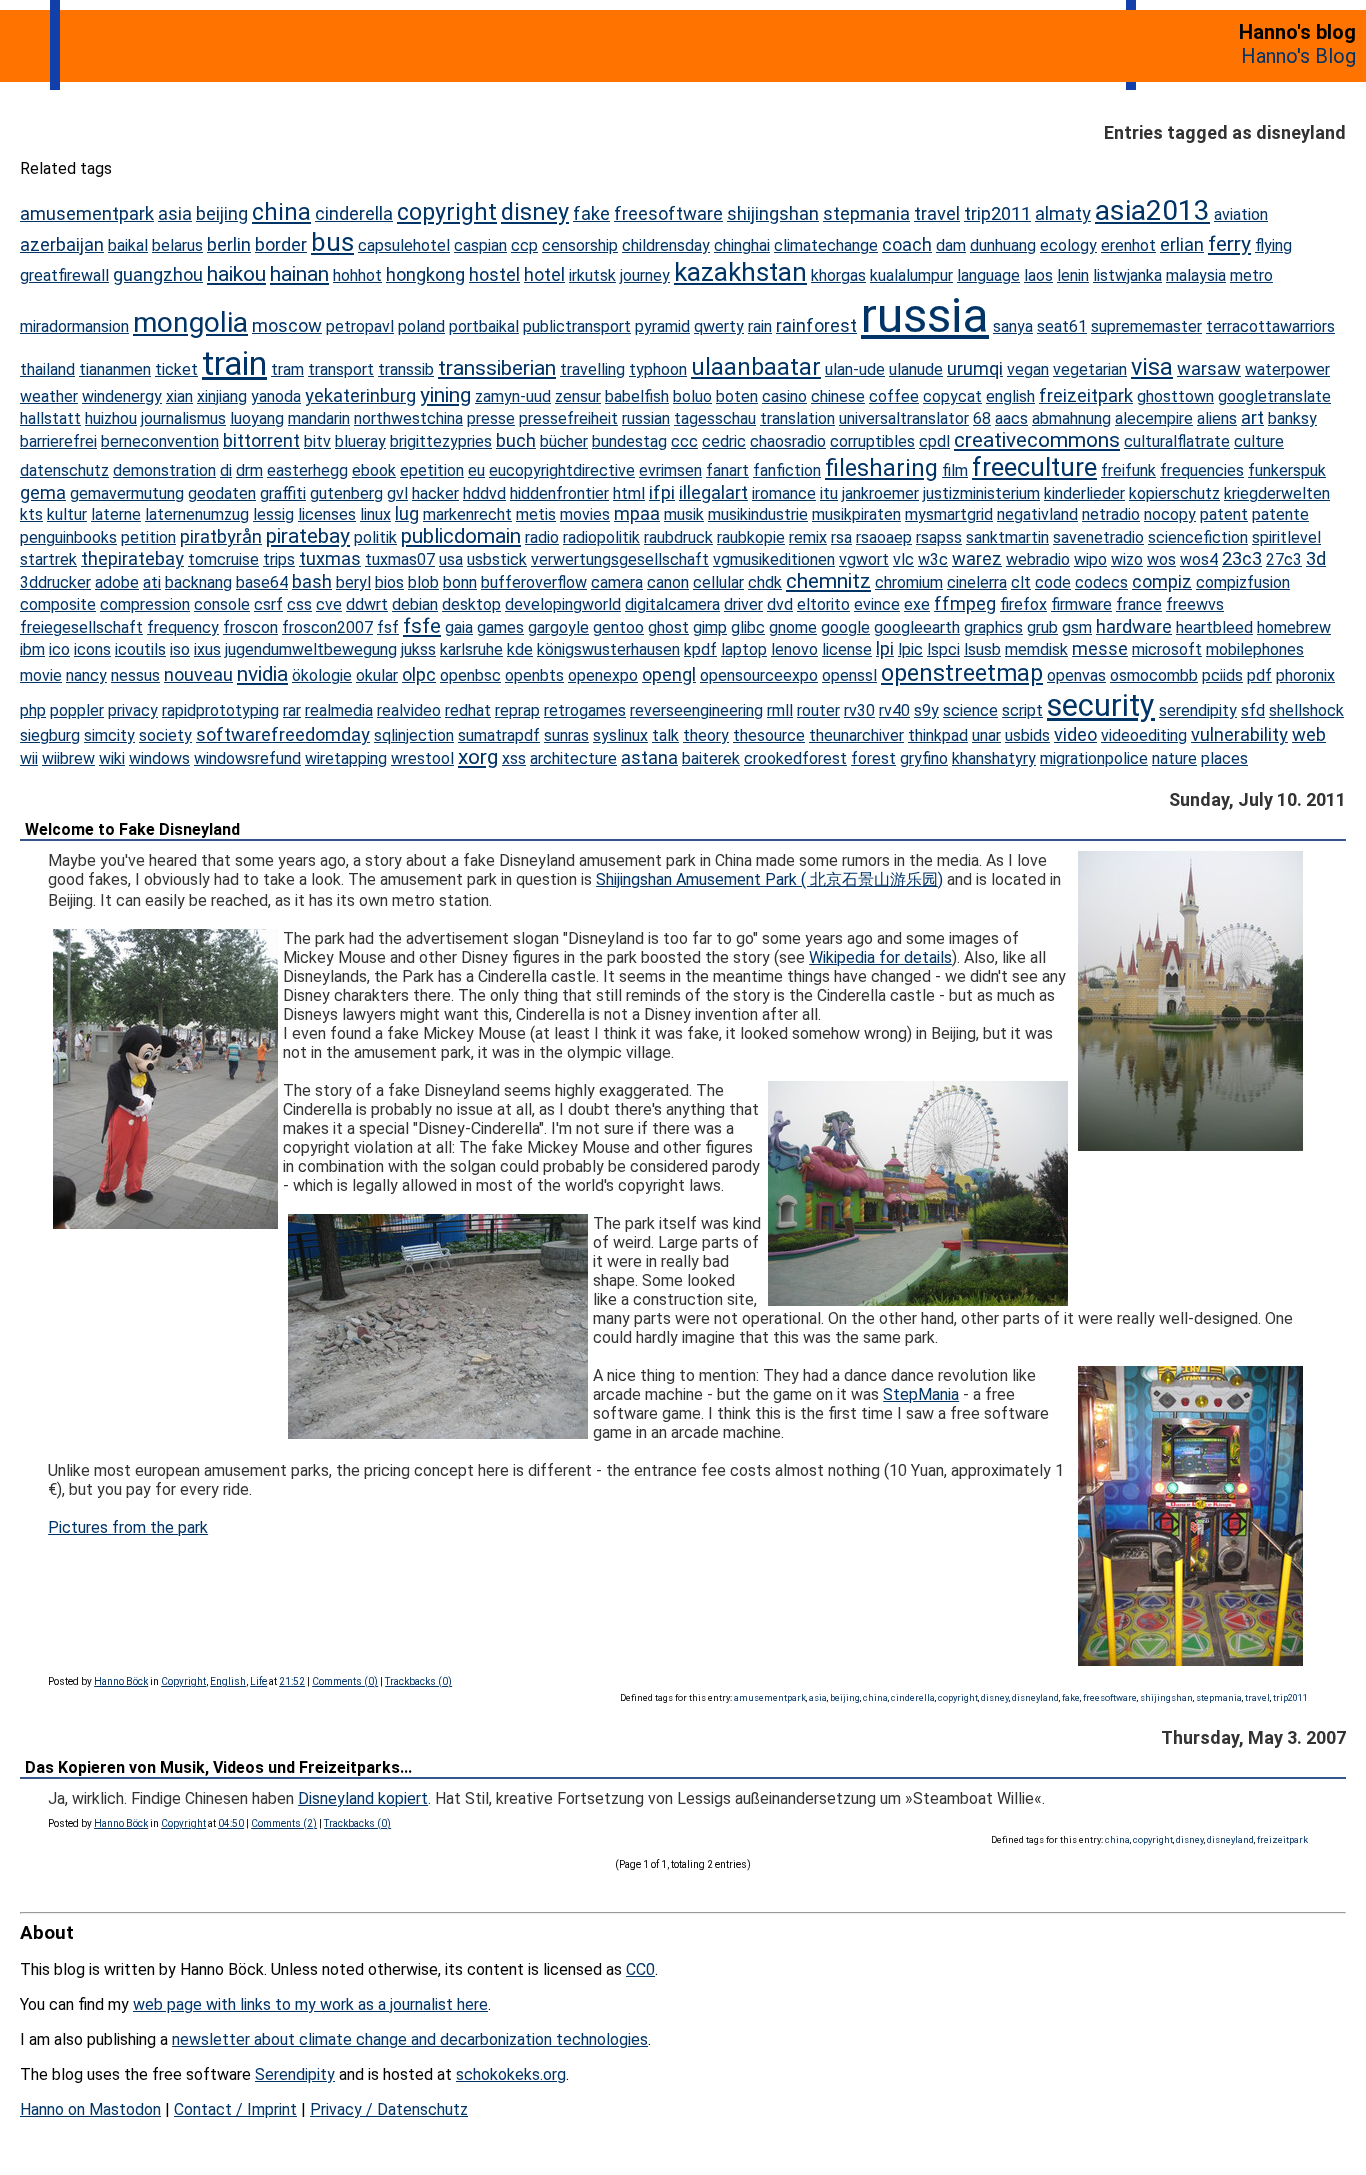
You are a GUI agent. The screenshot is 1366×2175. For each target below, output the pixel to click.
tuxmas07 (400, 559)
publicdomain (461, 536)
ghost (668, 627)
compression (145, 604)
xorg (478, 757)
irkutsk (592, 275)
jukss (418, 649)
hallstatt (50, 418)
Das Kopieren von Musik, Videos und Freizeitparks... (218, 1767)
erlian (1182, 244)
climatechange (826, 245)
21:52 (292, 1681)
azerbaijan (62, 244)
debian (415, 604)
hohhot (357, 275)
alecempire (1154, 418)
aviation (1241, 214)
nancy (86, 675)
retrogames (585, 710)
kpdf (700, 649)
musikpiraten (856, 514)
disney (535, 212)
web (1309, 734)
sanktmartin (1007, 537)
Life (258, 1681)
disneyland (1035, 1697)
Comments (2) (284, 1823)
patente (1280, 514)
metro (1251, 275)
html (629, 493)
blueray (360, 441)
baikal (128, 245)
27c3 (1284, 559)
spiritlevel (1286, 537)
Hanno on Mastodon (90, 2109)
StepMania (921, 1394)
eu (476, 470)
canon (668, 582)
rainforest (816, 325)
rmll (780, 710)
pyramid (662, 326)
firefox (1023, 604)
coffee (894, 396)
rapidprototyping (220, 710)
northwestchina (408, 418)
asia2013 (1152, 210)
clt (1021, 582)
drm (249, 470)
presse (491, 418)
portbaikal (484, 326)
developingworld (563, 604)
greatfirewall (64, 275)
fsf (388, 627)
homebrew (1294, 627)
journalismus (183, 418)
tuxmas (330, 558)
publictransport (577, 326)
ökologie (322, 675)
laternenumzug (197, 514)
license (847, 649)
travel (937, 213)
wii (29, 758)
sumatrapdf (499, 735)
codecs (1101, 582)
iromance (784, 493)
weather (49, 396)
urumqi (975, 368)
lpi (885, 648)
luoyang (257, 418)
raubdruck (678, 537)
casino (784, 396)
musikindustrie (758, 514)
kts (31, 514)
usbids (1027, 735)
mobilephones (1255, 649)
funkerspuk (1287, 470)
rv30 (859, 710)
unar (986, 735)
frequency (183, 627)
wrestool (422, 758)
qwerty (719, 326)
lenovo (794, 649)
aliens (1217, 418)
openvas (1076, 675)
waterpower (1287, 369)
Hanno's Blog (1298, 56)
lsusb (982, 649)
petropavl (360, 326)
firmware (1081, 604)
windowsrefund (247, 758)
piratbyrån (221, 536)
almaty (1063, 213)
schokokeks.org (511, 2074)
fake (591, 213)
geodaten (222, 493)
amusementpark (87, 213)
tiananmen (115, 369)
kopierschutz (1174, 493)
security (1101, 705)
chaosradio (788, 441)
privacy (133, 710)
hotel (544, 274)
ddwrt (367, 604)
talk (665, 735)
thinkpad (938, 735)
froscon (250, 627)
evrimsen (670, 470)
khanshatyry (994, 758)
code (1053, 582)
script (1022, 710)
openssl (849, 675)
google (845, 627)
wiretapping (346, 758)
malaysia (1196, 275)
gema (43, 492)
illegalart (713, 492)
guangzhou (158, 274)
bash (312, 581)
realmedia (339, 710)
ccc (684, 441)
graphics (993, 627)
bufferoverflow (534, 582)
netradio (1111, 514)
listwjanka (1127, 275)
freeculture (1034, 467)
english (1010, 396)
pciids (1222, 675)
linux (375, 514)
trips (279, 559)
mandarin (319, 418)
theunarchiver (856, 735)
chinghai (742, 245)
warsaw (1209, 368)
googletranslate (1274, 396)
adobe (117, 582)
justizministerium (981, 493)
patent (1224, 514)
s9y (926, 710)
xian (179, 396)
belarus (177, 245)
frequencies (1202, 470)
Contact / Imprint (235, 2109)
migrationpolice (1094, 758)
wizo (1127, 559)
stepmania (866, 213)
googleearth (917, 627)
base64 (262, 582)
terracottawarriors (1270, 326)
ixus (207, 649)
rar (292, 710)
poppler (77, 710)
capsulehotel (404, 245)
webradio (1038, 559)
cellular (718, 582)
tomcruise (223, 559)
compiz (1162, 581)
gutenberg (346, 493)
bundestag (629, 441)
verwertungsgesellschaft (620, 559)
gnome (793, 627)
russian (646, 418)
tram (287, 369)
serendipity (1198, 710)
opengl (669, 674)
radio (542, 537)
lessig (273, 514)
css (299, 604)
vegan (1028, 369)
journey (645, 275)
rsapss (939, 537)
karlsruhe (471, 649)
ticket (176, 369)
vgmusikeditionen (774, 559)
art (1252, 417)
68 (982, 418)
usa (451, 559)
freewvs (1195, 604)
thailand (47, 369)
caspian (480, 245)
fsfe (422, 626)
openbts (534, 675)
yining (445, 395)
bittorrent (261, 440)
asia (175, 213)
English (228, 1681)
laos (1038, 275)
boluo (692, 396)
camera (617, 582)
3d (1316, 558)
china (281, 212)
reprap (517, 710)
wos (1161, 559)
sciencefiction (1198, 537)
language (988, 275)
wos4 (1199, 559)
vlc (903, 559)
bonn (460, 582)
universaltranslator (904, 418)
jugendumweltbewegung (311, 649)
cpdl (934, 441)
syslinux (620, 735)
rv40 (894, 710)
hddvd (484, 493)
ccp (524, 245)
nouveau (198, 674)
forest (873, 758)
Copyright (183, 1681)
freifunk (1128, 470)
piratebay (308, 536)
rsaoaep (884, 537)
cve (329, 604)
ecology (1068, 245)
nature (1174, 758)
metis (536, 514)
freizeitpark (1086, 395)
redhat (468, 710)
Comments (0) (345, 1681)
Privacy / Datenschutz (389, 2109)
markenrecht (467, 514)
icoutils (140, 649)
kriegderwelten (1277, 493)
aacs (1011, 418)
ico (59, 649)
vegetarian (1090, 369)
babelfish (637, 396)
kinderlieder (1084, 493)
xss (514, 758)
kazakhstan (740, 272)
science (970, 710)
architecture (573, 758)
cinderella (354, 213)
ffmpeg (965, 603)
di (226, 470)
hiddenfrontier (559, 493)
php (33, 710)
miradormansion (74, 326)
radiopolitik (601, 537)
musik (684, 514)
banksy (1292, 418)
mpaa (637, 513)
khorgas (838, 275)
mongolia (190, 322)
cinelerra (977, 582)
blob (423, 582)
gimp (710, 627)
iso (180, 649)
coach (907, 244)
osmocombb (1154, 675)
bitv (317, 441)
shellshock (1306, 710)
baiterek (711, 758)
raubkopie (751, 537)
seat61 (1062, 326)
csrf (268, 604)
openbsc (470, 675)
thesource (769, 735)
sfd (1253, 710)
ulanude (916, 369)
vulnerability (1239, 734)
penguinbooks (68, 537)
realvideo (409, 710)
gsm (1077, 627)
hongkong (425, 274)
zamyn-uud (513, 396)
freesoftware (668, 213)
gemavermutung (127, 493)
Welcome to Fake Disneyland (132, 829)
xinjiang (222, 396)
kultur (67, 514)
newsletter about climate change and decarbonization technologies (410, 2039)
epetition (432, 470)
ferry (1229, 244)
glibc (748, 627)
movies (585, 514)
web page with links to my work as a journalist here (310, 2004)
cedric (724, 441)
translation (797, 418)
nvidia (262, 674)
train (234, 363)
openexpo (603, 675)
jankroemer (880, 493)
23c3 (1242, 558)
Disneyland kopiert (363, 1798)
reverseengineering (696, 710)
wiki (112, 758)
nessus (135, 675)
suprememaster (1146, 326)
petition (148, 537)
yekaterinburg (360, 395)
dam (951, 245)
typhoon (658, 369)
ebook (374, 470)
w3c (933, 559)
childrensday (666, 245)
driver (743, 604)
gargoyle (558, 627)
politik (375, 537)
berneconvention (160, 441)
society (165, 735)
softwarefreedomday (283, 734)
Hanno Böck (121, 1681)
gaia (459, 627)
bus (332, 242)
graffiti (283, 493)
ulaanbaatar (756, 367)
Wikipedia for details (880, 957)
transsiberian (497, 368)
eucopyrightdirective (562, 470)
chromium (909, 582)
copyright (447, 212)
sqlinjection (414, 735)
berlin (229, 244)
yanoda (276, 396)
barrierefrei (58, 441)
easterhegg (307, 470)
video (1075, 734)
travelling (592, 369)
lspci (943, 649)
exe (917, 604)
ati (152, 582)
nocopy (1170, 514)
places (1224, 758)
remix (808, 537)
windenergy (122, 396)
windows (159, 758)
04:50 (231, 1823)
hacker (435, 493)
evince (877, 604)
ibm (32, 649)
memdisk (1036, 649)
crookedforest (795, 758)
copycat (952, 396)
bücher (564, 441)
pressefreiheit (568, 418)
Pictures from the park (128, 1527)
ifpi (662, 492)
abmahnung (1071, 418)
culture (1259, 441)
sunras (566, 735)
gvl (397, 493)
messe (1100, 648)
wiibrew (68, 758)
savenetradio (1098, 537)
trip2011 (997, 213)
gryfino (924, 758)
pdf (1259, 675)
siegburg (50, 735)
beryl (353, 582)
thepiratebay (132, 558)
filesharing (881, 468)
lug (407, 513)
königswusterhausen (608, 649)
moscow (287, 325)
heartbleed (1214, 627)
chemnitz (828, 581)
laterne (116, 514)
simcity (109, 735)
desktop (471, 604)
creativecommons (1037, 440)
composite (58, 604)
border (281, 244)
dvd (780, 604)
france (1139, 604)
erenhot (1128, 245)
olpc (419, 674)
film (955, 470)
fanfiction (787, 470)
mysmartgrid (949, 514)
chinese (838, 396)
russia (925, 315)
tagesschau (715, 418)
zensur (578, 396)
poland (421, 326)
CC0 (640, 1969)
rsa (841, 537)
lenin (1073, 275)
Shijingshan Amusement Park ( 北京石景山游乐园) (769, 879)
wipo (1090, 559)
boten (737, 396)
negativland (1037, 514)
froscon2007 (327, 627)
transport (341, 369)
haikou (236, 274)
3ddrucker (55, 582)
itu (829, 493)
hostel (494, 274)
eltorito (823, 604)
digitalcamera (672, 604)
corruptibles (872, 441)
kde (520, 649)
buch (516, 440)
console (222, 604)
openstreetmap (962, 673)
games (500, 627)
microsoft (1167, 649)
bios (389, 582)
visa (1152, 367)
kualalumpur (911, 275)
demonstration (164, 470)
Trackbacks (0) (418, 1681)
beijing (222, 213)
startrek (48, 559)
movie (41, 675)
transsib (406, 369)
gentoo (618, 627)
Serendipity (295, 2074)
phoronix (1305, 675)
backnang (198, 582)
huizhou (111, 418)
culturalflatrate (1177, 441)
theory (706, 735)
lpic (910, 649)
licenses (327, 514)
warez (977, 558)
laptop (744, 649)
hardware (1134, 626)
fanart (727, 470)
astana (649, 757)
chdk (765, 582)
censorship (580, 245)
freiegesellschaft (81, 627)
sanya (1013, 326)
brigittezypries (441, 441)
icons (92, 649)
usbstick (497, 559)
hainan (299, 274)
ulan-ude (855, 369)
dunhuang (1003, 245)
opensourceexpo (759, 675)
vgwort (864, 559)
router (818, 710)
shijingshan (773, 213)
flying (1273, 245)
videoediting (1144, 735)
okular (377, 675)
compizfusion (1243, 582)
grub (1042, 627)
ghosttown (1175, 396)
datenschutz (64, 470)
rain (760, 326)
